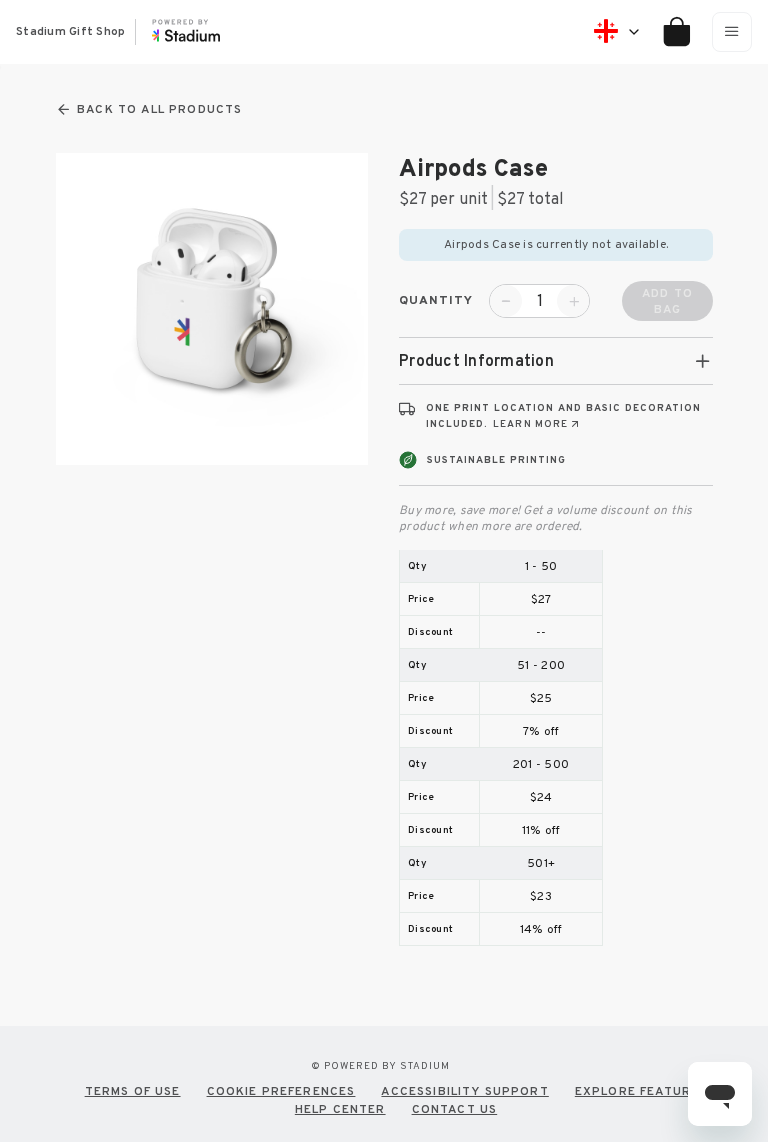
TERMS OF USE (133, 1091)
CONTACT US (455, 1109)
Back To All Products (159, 109)
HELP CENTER (340, 1109)
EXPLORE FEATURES (641, 1091)
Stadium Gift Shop (70, 32)
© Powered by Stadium (380, 1065)
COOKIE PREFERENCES (281, 1091)
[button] (556, 361)
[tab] (556, 361)
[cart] (669, 32)
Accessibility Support (464, 1091)
